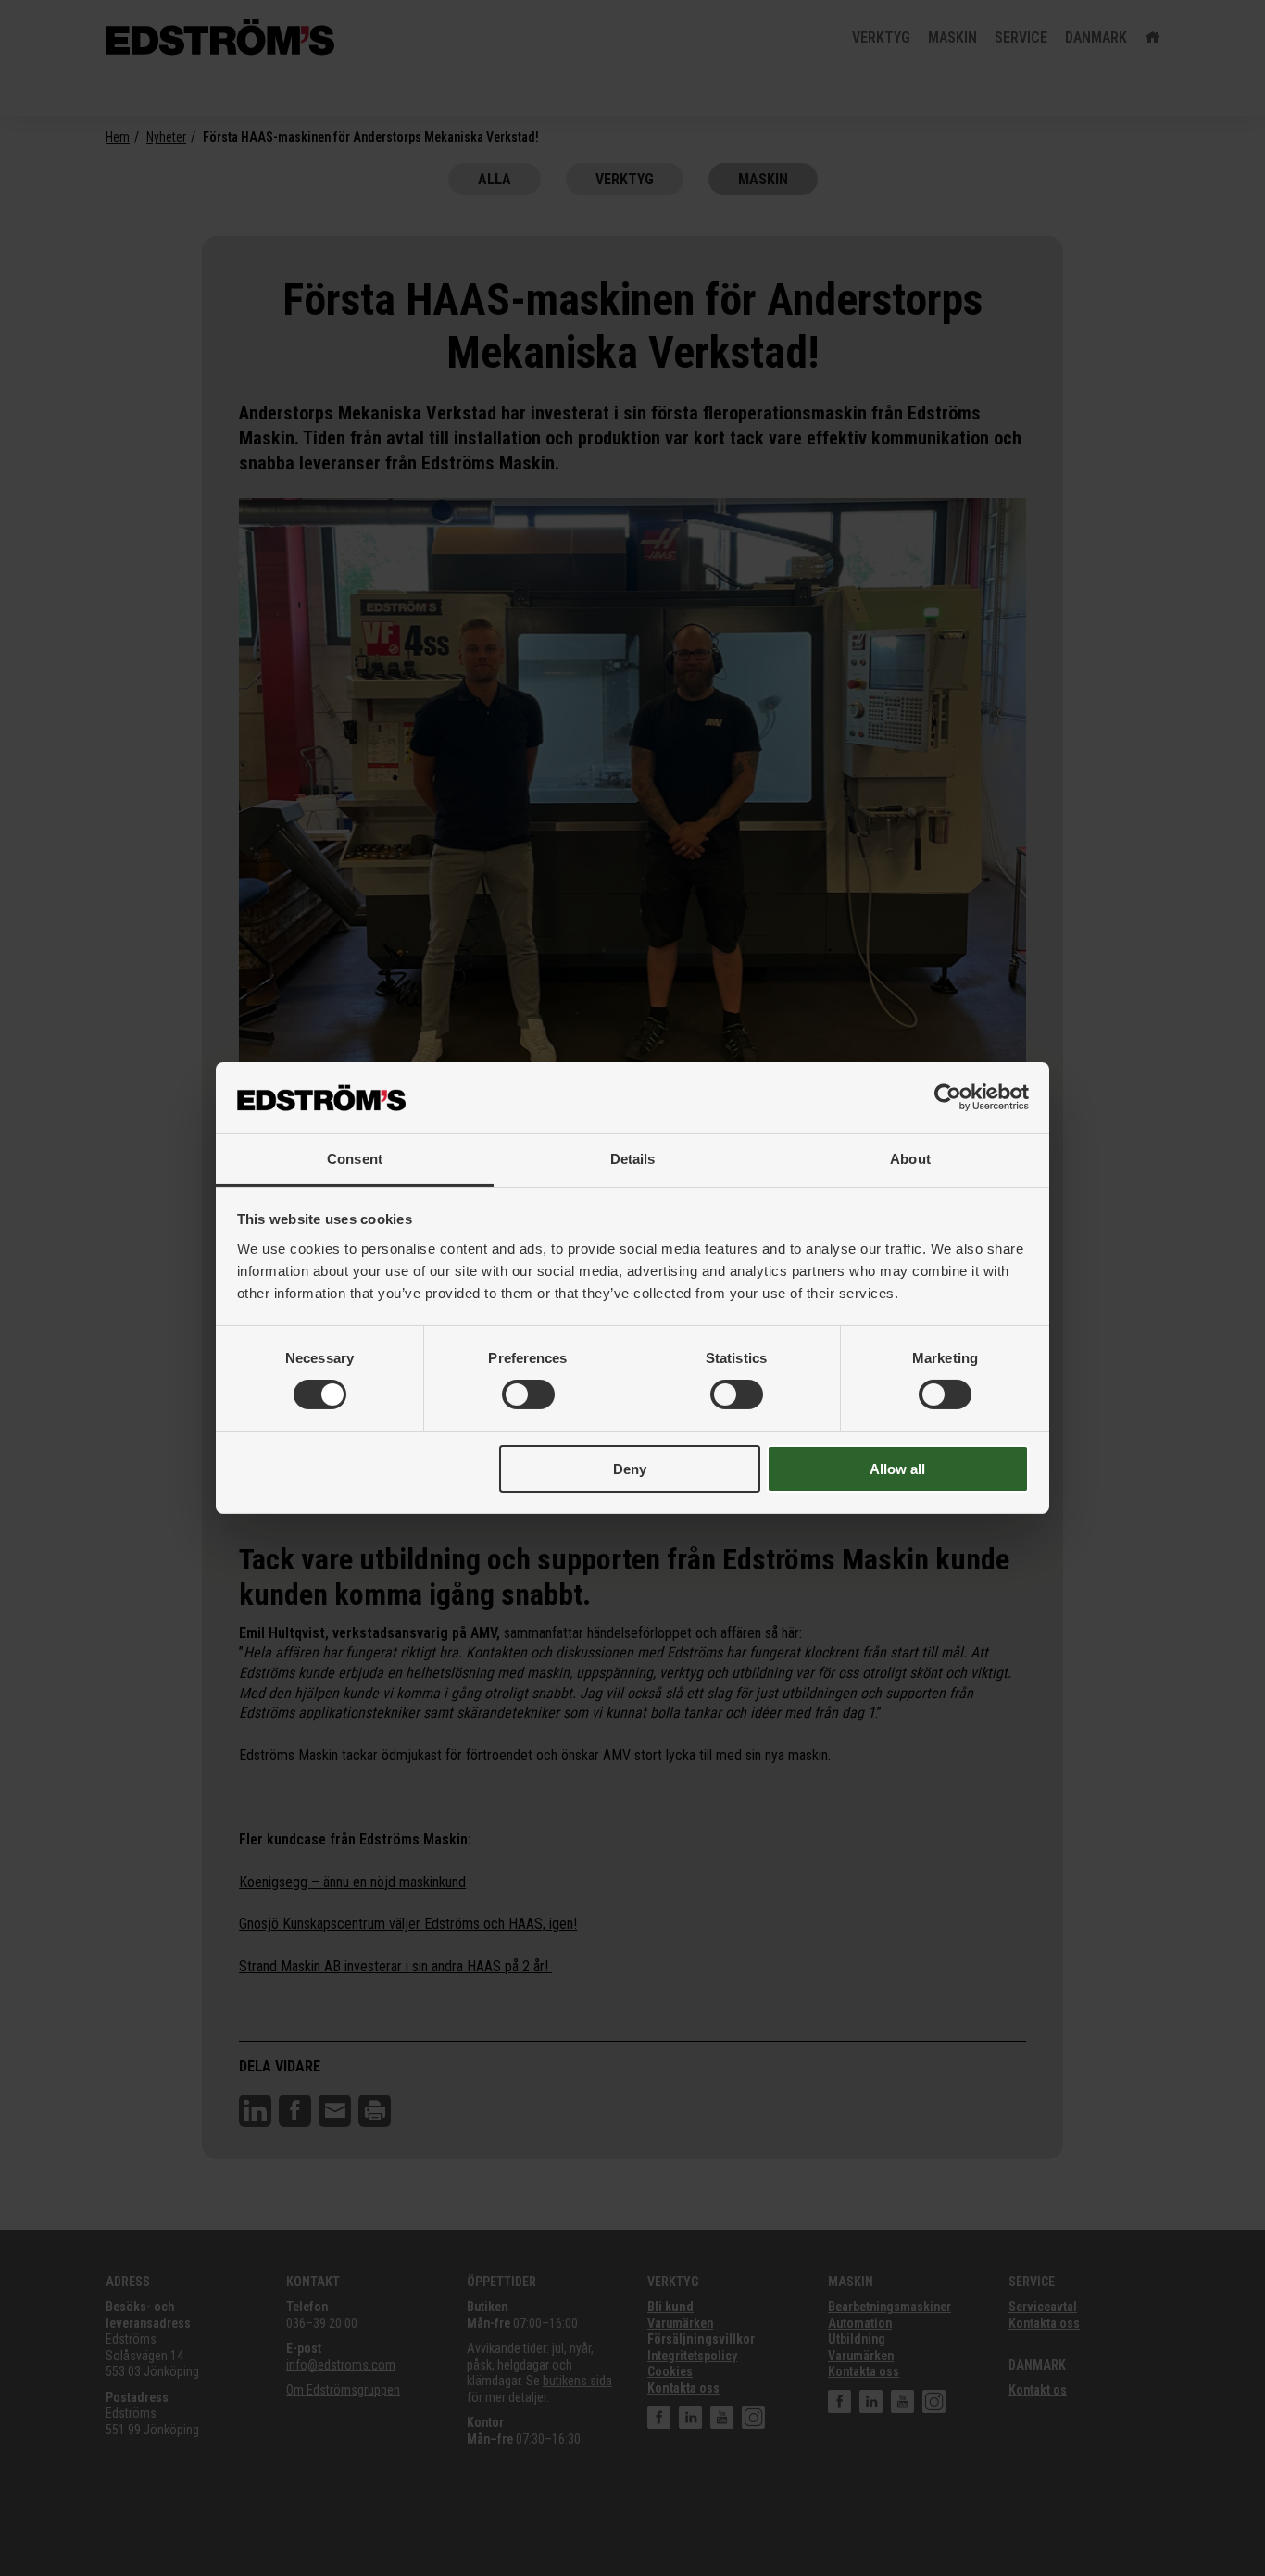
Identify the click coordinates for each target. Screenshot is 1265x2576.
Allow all (897, 1469)
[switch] (528, 1394)
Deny (630, 1469)
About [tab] (910, 1159)
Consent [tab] (355, 1159)
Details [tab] (633, 1159)
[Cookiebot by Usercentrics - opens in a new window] (948, 1097)
